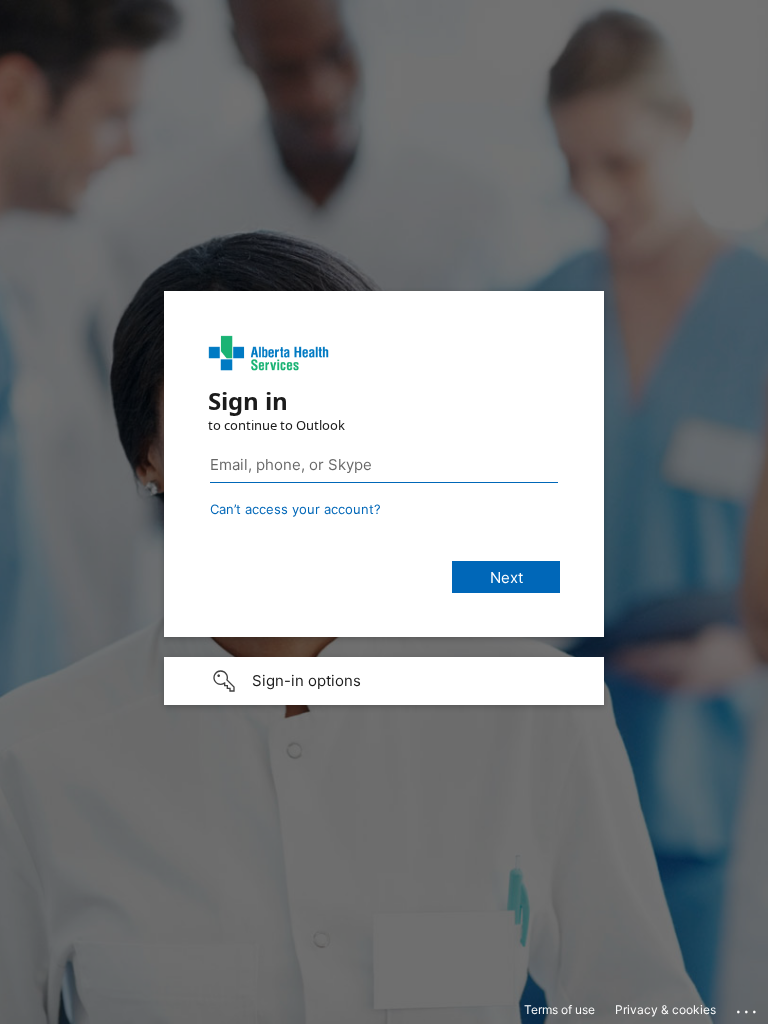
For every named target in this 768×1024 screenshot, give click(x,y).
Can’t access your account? (295, 509)
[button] (384, 681)
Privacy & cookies (665, 1009)
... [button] (748, 1007)
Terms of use (559, 1009)
